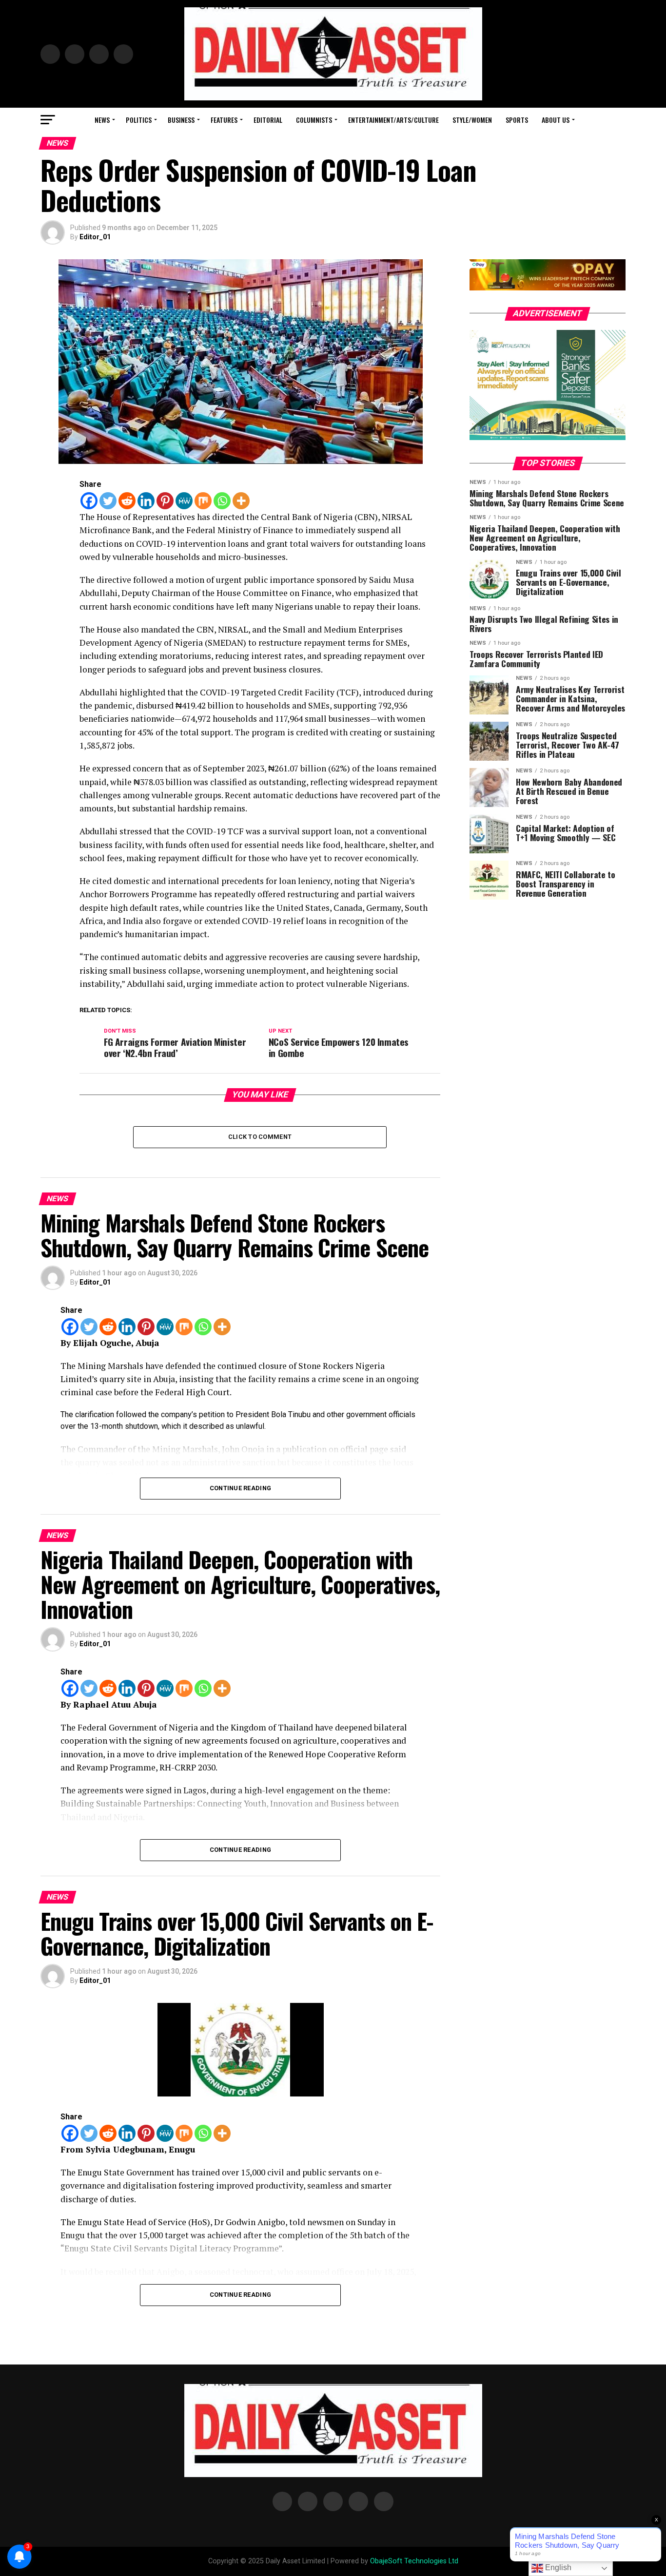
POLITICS (139, 120)
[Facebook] (89, 501)
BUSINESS (181, 120)
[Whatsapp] (222, 501)
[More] (241, 501)
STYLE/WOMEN (472, 120)
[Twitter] (108, 501)
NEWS (102, 120)
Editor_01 (95, 237)
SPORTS (517, 120)
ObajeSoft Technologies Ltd (414, 2561)
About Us (556, 120)
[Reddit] (127, 501)
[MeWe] (184, 501)
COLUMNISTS (314, 120)
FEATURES (224, 120)
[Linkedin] (146, 501)
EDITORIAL (268, 120)
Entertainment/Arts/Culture (393, 120)
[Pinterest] (165, 501)
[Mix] (203, 501)
